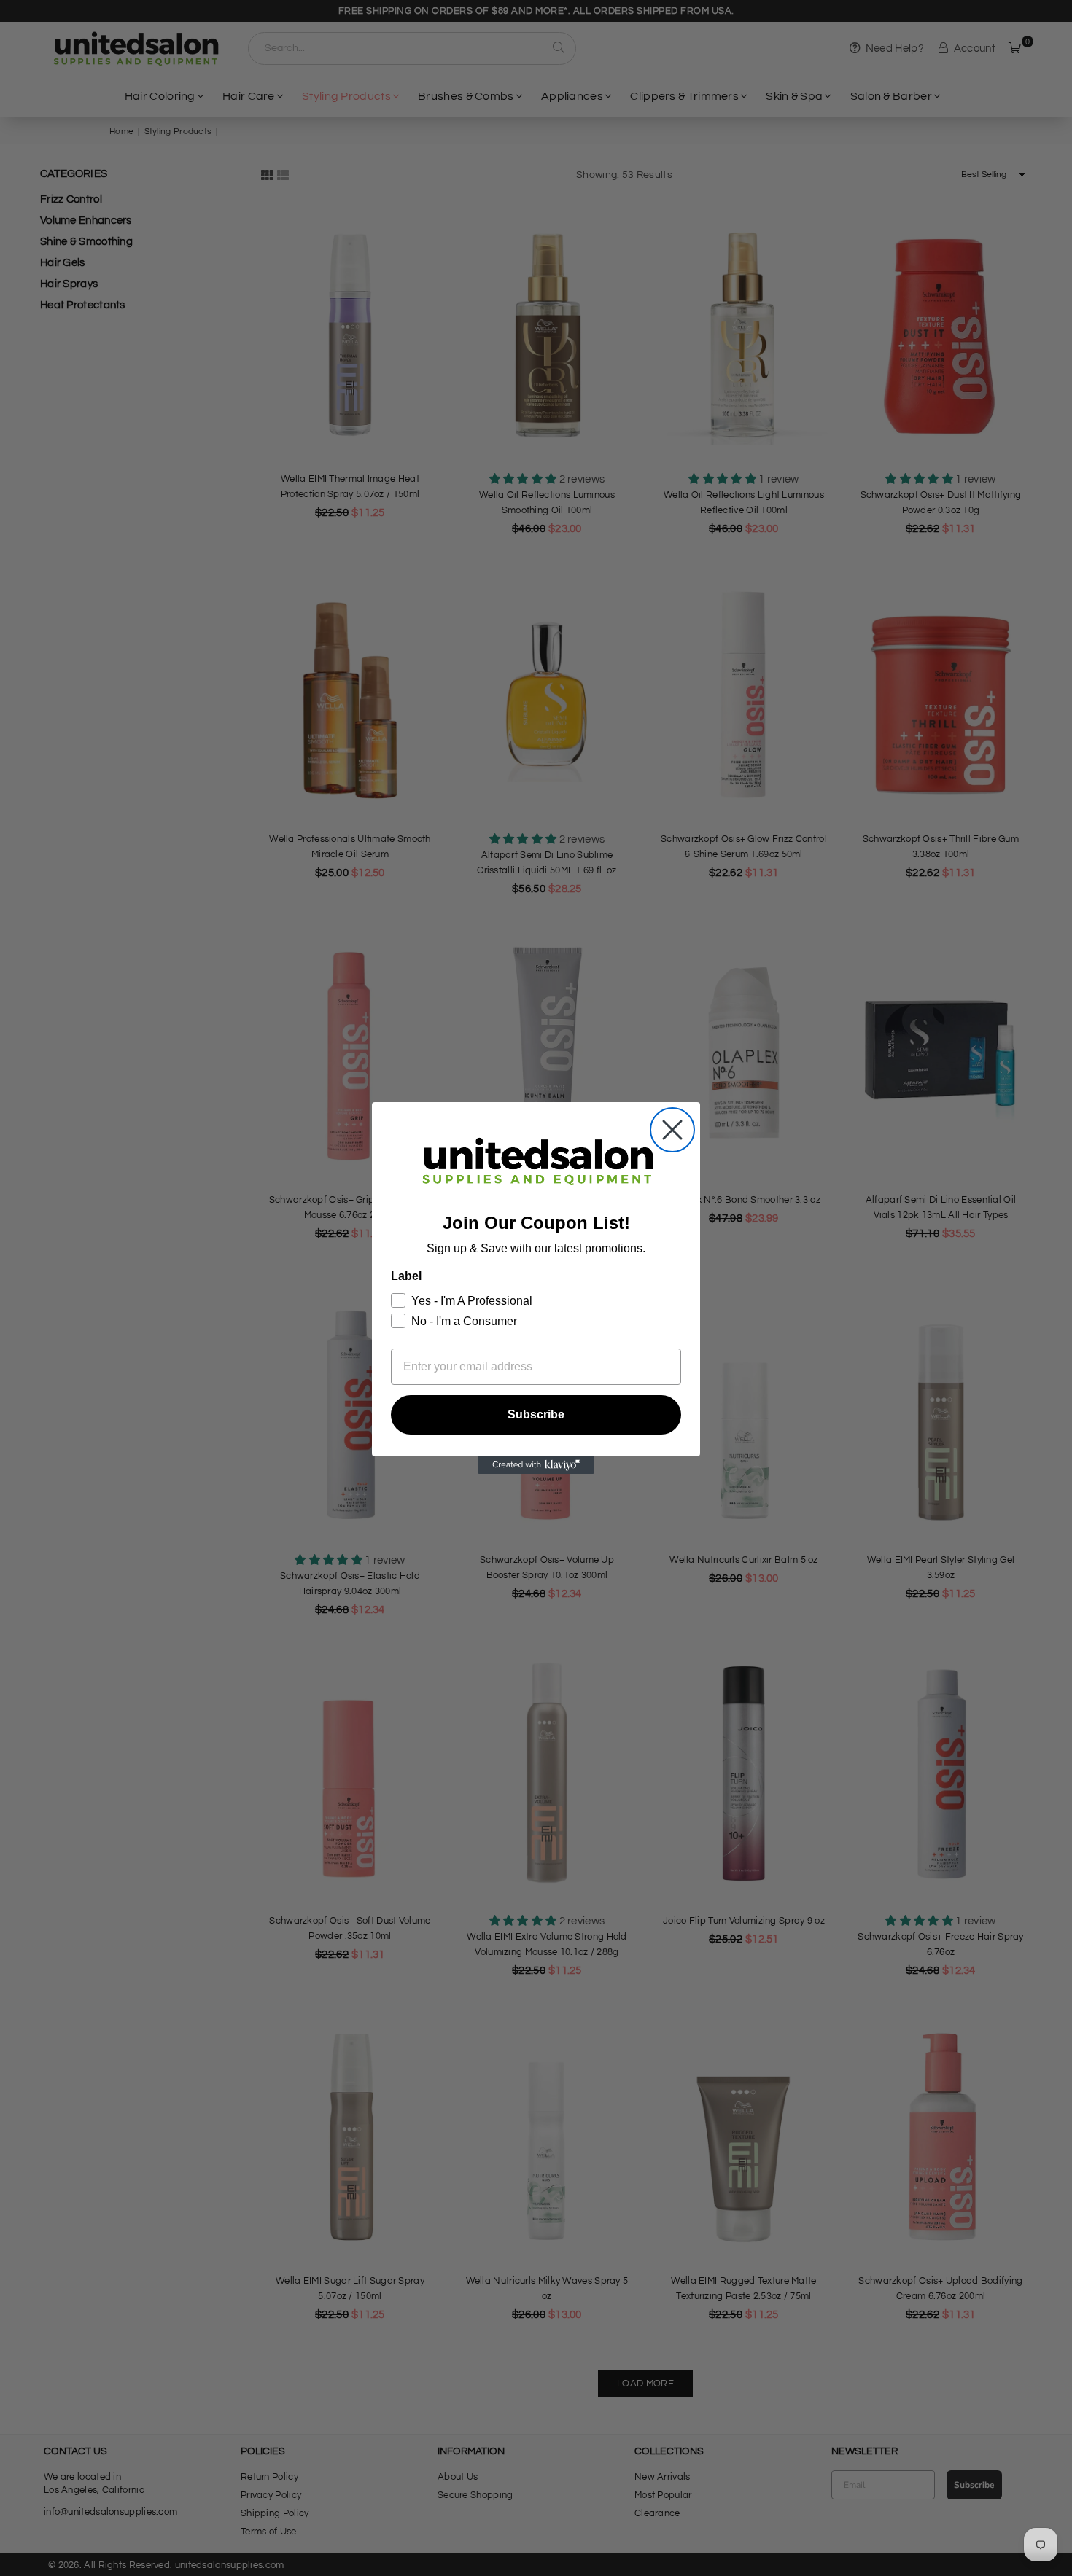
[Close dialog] (672, 1130)
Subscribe (536, 1414)
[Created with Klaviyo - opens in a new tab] (536, 1465)
